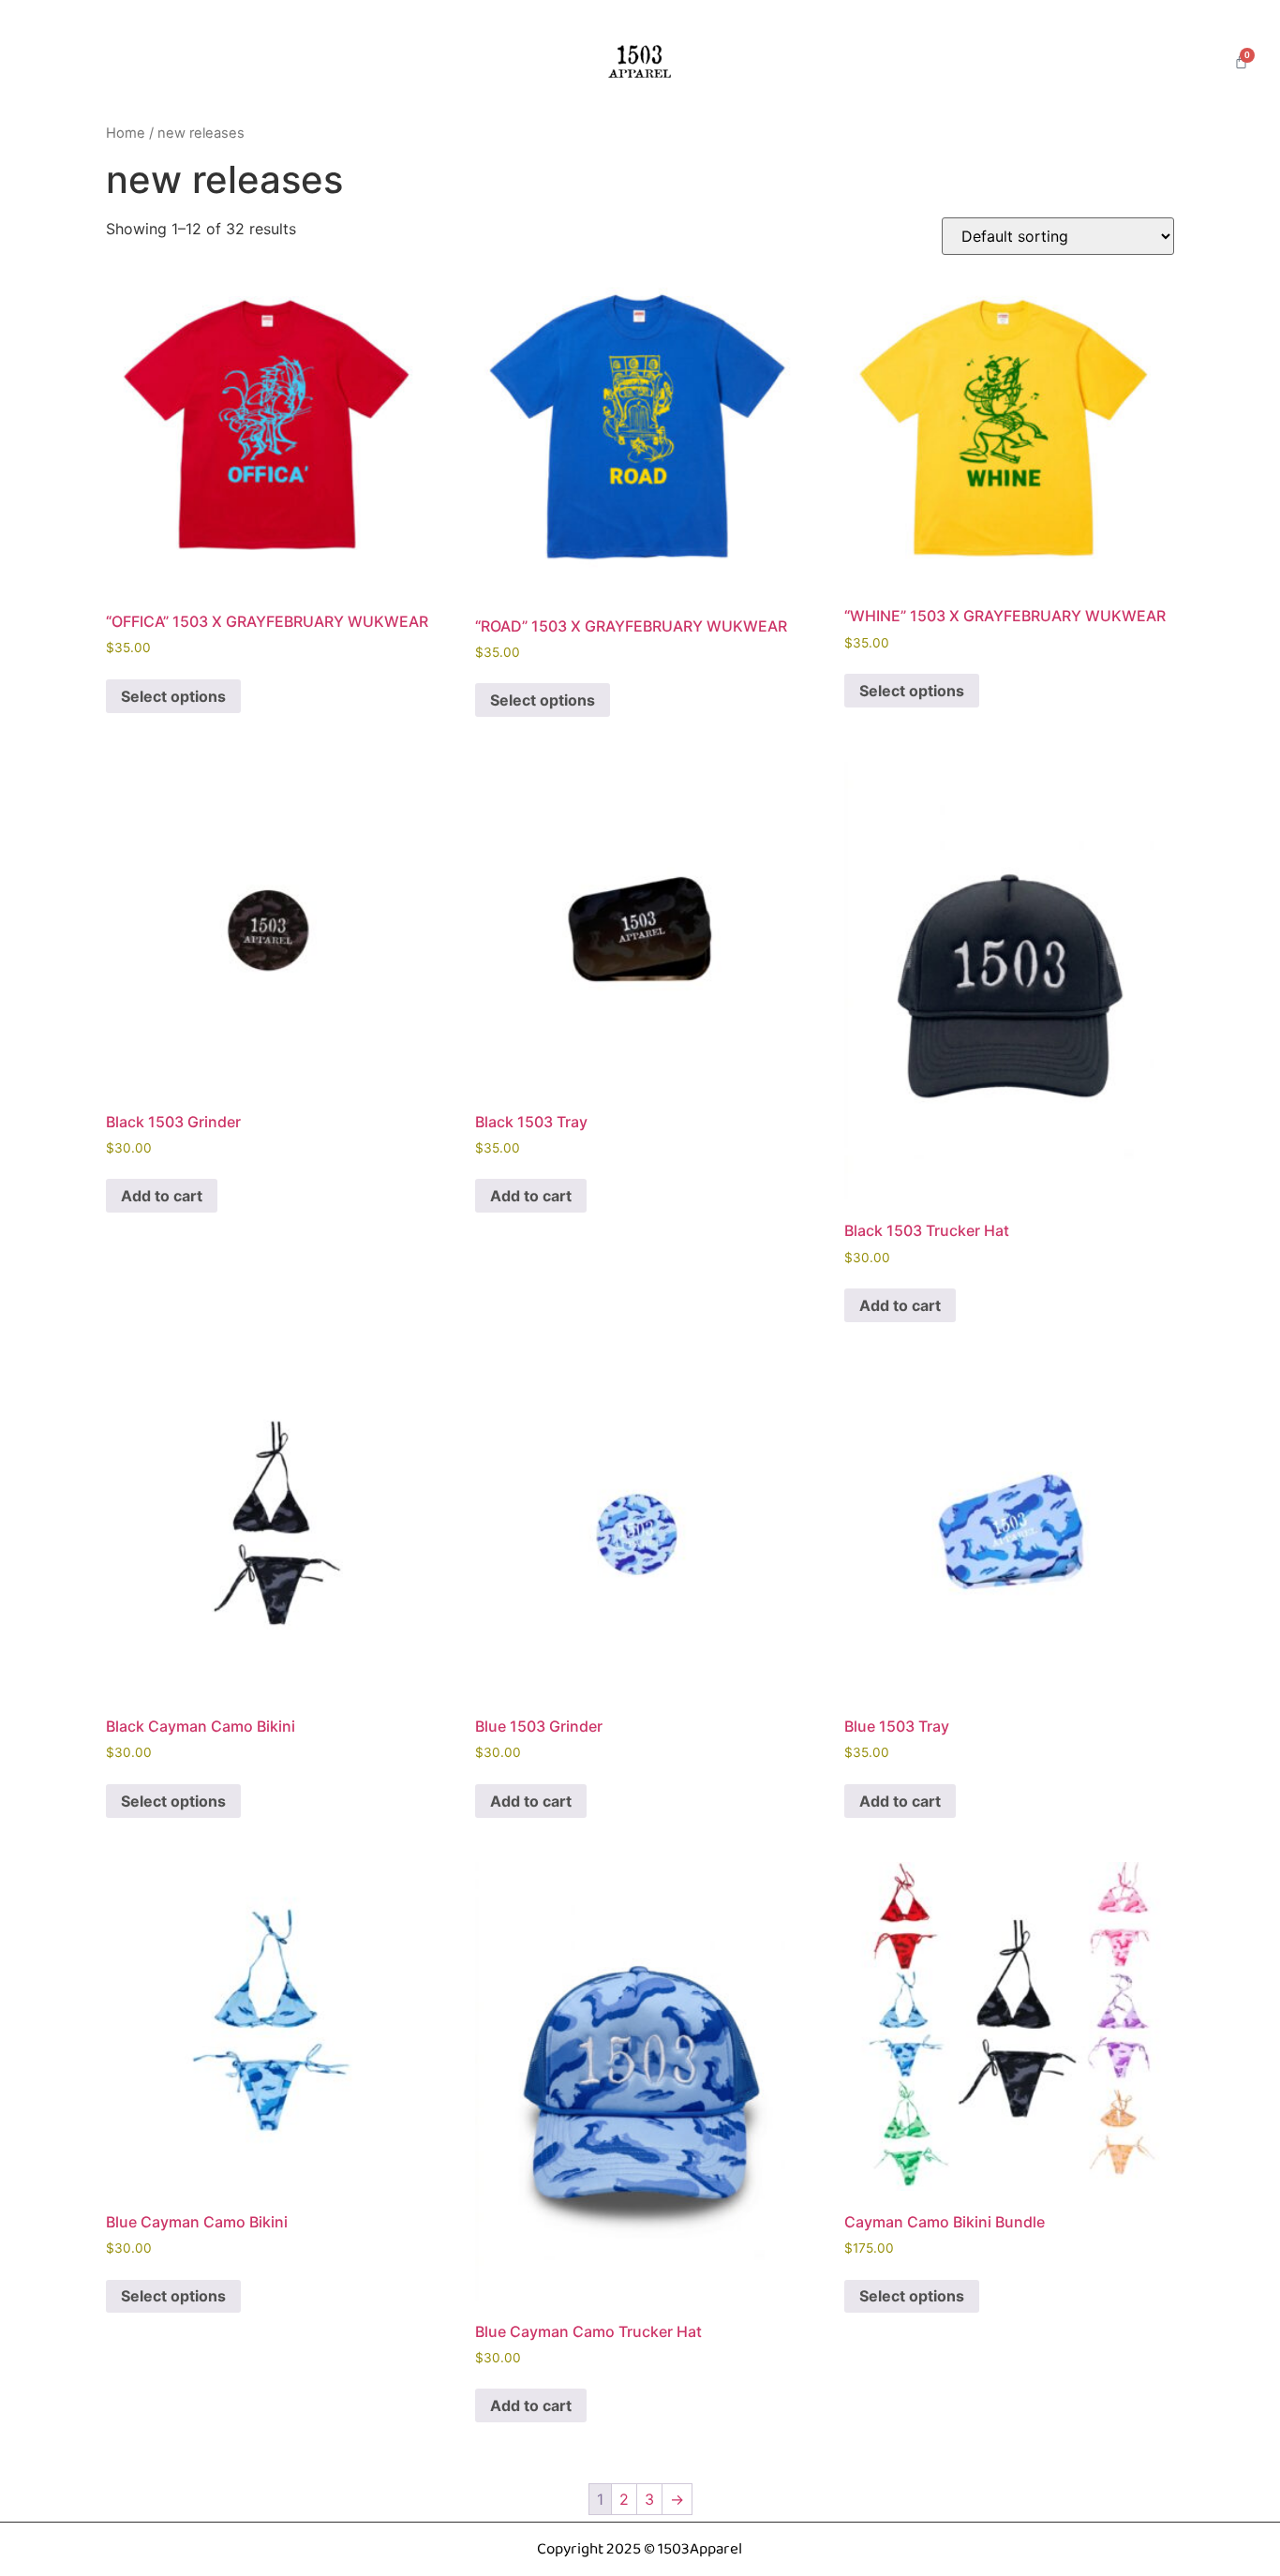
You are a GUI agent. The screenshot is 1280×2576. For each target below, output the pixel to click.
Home (126, 133)
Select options (173, 696)
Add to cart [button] (162, 1196)
